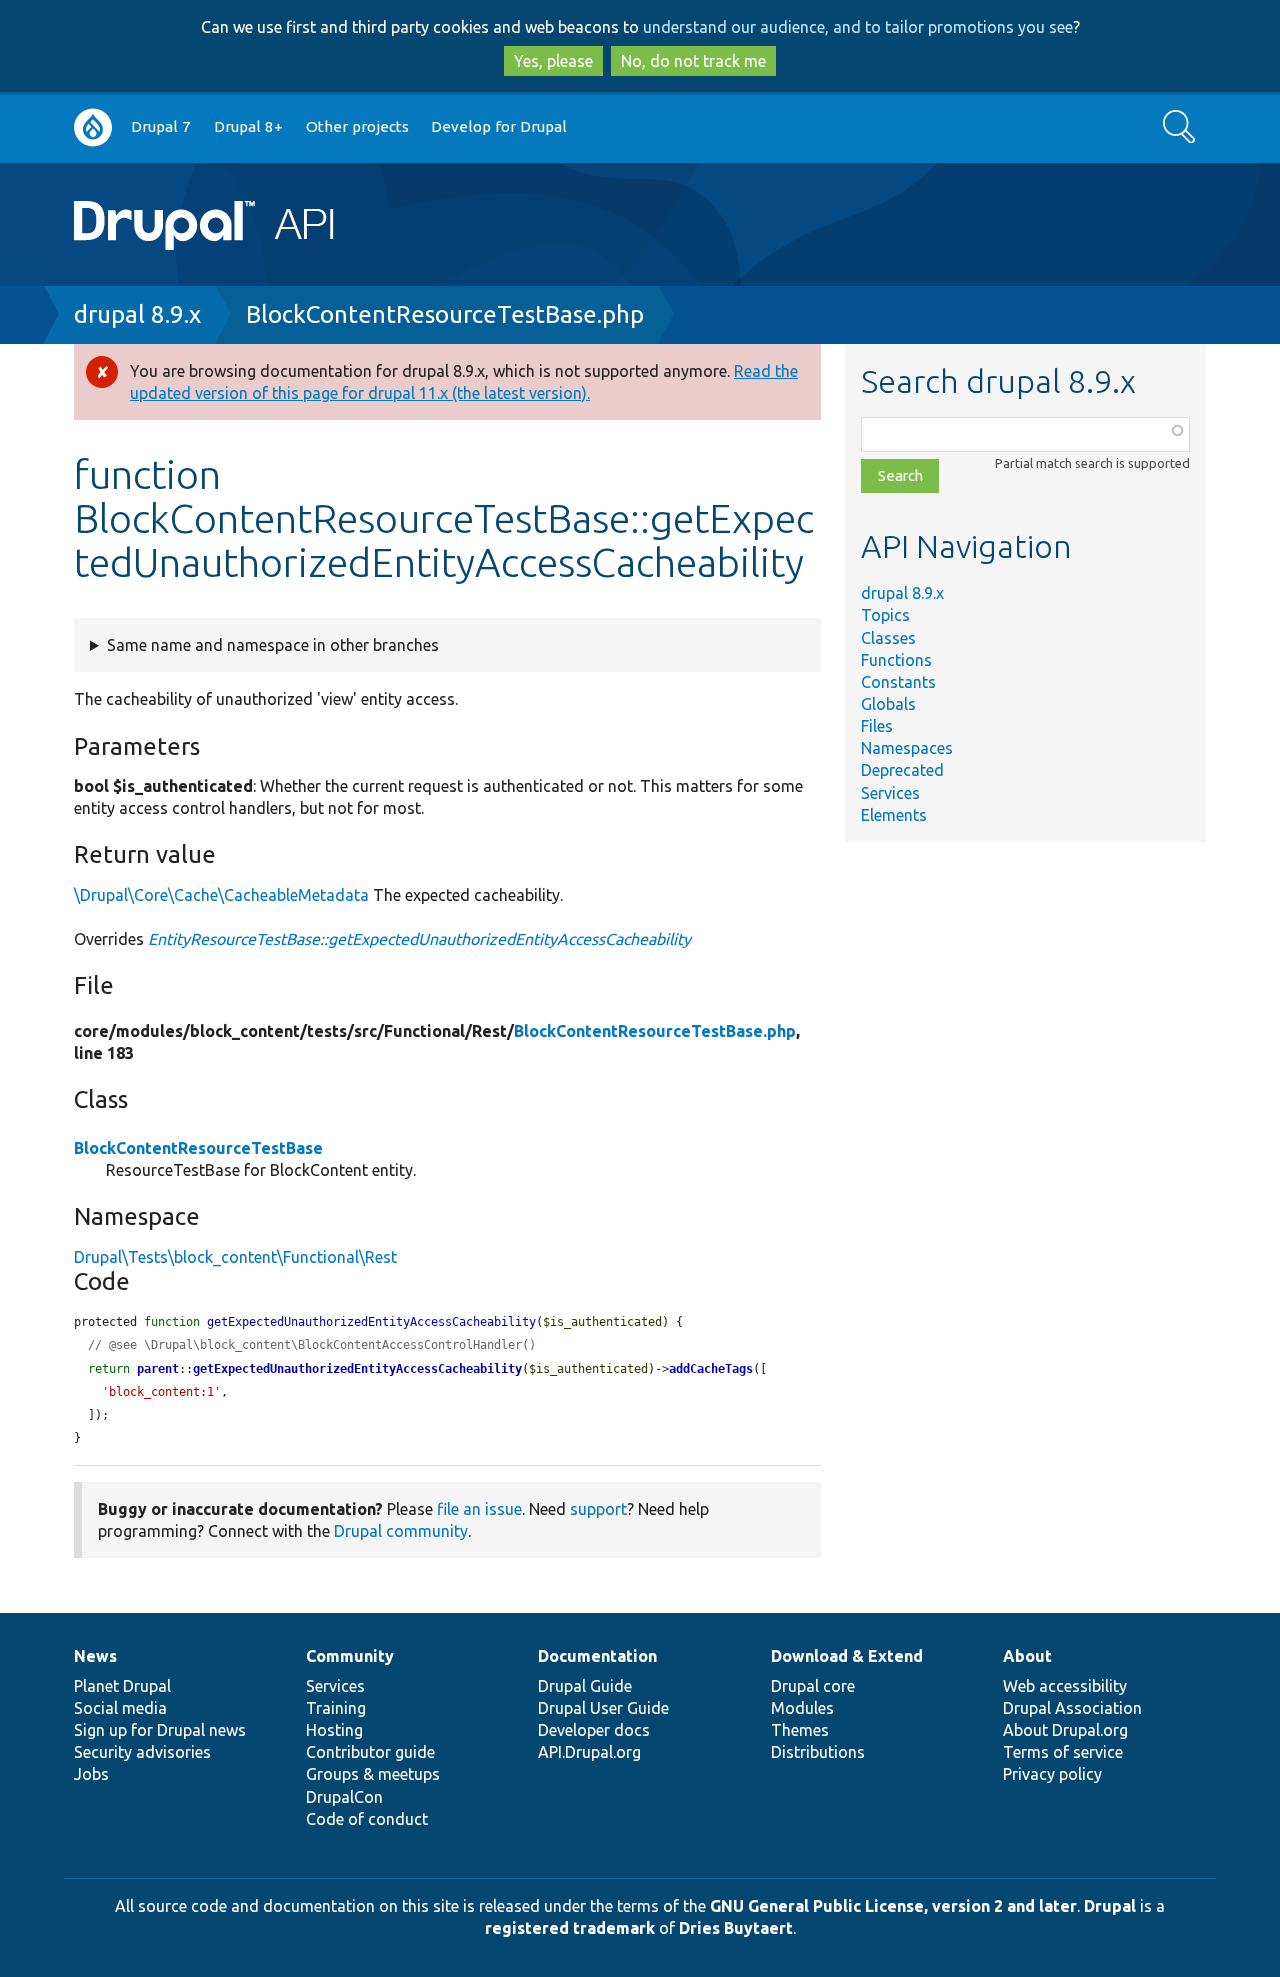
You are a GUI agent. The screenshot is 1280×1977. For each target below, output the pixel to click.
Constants (898, 682)
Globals (888, 704)
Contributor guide (370, 1752)
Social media (120, 1708)
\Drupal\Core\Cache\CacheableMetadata (221, 895)
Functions (896, 660)
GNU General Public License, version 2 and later (893, 1906)
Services (890, 793)
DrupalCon (344, 1797)
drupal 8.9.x (137, 314)
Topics (885, 615)
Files (877, 726)
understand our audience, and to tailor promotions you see (858, 27)
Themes (800, 1730)
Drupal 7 (161, 126)
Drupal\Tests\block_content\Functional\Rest (235, 1257)
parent (158, 1369)
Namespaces (907, 748)
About (1027, 1656)
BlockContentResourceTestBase (198, 1148)
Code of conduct (367, 1819)
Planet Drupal (122, 1686)
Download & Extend (847, 1656)
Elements (894, 815)
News (95, 1656)
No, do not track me (693, 61)
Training (336, 1708)
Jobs (91, 1774)
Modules (802, 1708)
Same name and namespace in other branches (273, 645)
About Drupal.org (1065, 1730)
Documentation (597, 1656)
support (598, 1509)
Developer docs (594, 1730)
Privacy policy (1052, 1774)
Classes (888, 638)
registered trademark (570, 1928)
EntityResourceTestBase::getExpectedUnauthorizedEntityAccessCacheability (419, 939)
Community (350, 1656)
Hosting (334, 1730)
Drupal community (401, 1531)
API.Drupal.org (589, 1752)
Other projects (357, 126)
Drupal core (813, 1686)
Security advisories (142, 1752)
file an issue (479, 1509)
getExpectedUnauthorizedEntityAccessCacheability (357, 1369)
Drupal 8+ (248, 126)
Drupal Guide (585, 1686)
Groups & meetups (373, 1774)
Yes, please (553, 61)
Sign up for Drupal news (160, 1730)
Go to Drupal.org (93, 127)
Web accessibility (1065, 1686)
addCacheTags (711, 1369)
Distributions (818, 1752)
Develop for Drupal (499, 126)
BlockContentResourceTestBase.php (445, 314)
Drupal (1110, 1906)
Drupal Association (1072, 1708)
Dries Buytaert (736, 1928)
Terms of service (1063, 1752)
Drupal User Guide (603, 1708)
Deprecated (902, 770)
